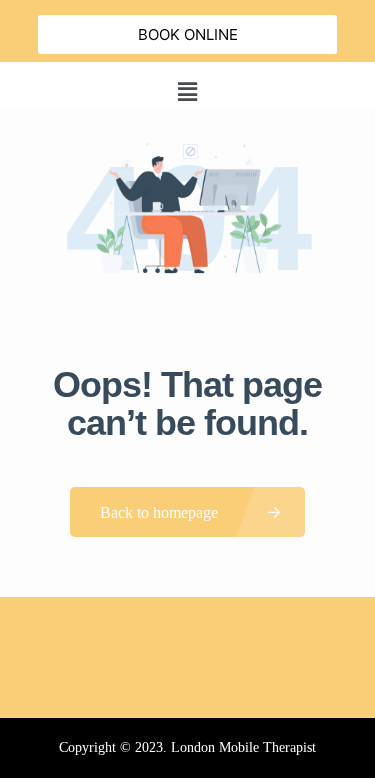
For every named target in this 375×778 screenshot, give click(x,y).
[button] (187, 91)
